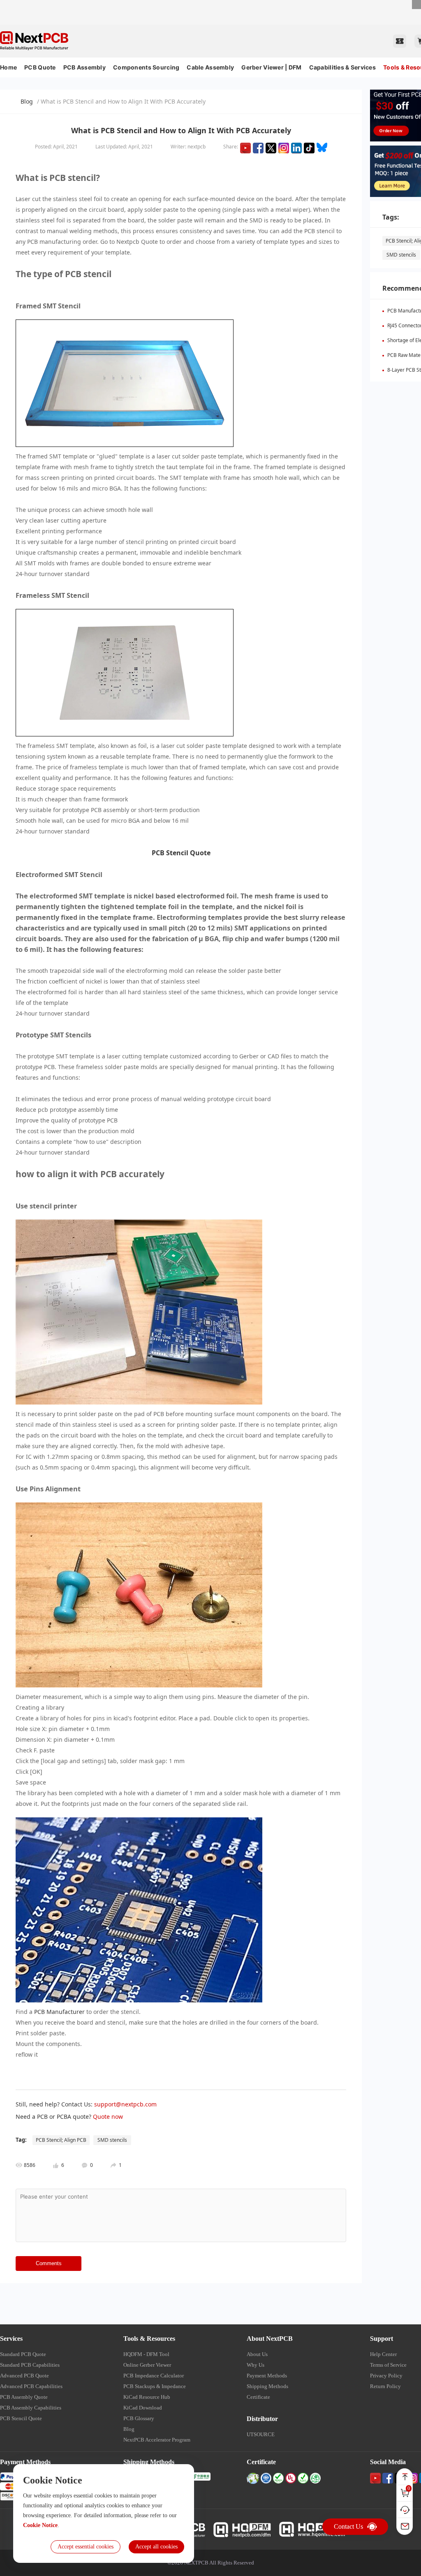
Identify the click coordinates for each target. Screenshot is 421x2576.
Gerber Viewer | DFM (271, 67)
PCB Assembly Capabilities (31, 2408)
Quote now (108, 2117)
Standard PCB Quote (23, 2354)
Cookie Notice (40, 2525)
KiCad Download (143, 2408)
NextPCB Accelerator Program (157, 2440)
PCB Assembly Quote (24, 2397)
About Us (257, 2354)
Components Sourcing (146, 67)
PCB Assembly (84, 67)
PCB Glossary (139, 2418)
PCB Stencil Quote (21, 2418)
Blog (27, 101)
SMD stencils (401, 255)
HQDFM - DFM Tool (146, 2354)
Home (8, 67)
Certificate (258, 2397)
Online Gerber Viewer (147, 2365)
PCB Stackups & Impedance (155, 2386)
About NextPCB (270, 2339)
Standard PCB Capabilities (30, 2365)
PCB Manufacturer (59, 2012)
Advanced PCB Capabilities (31, 2386)
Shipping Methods (267, 2386)
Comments (49, 2263)
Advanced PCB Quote (24, 2376)
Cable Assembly (210, 67)
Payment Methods (267, 2376)
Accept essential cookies (86, 2547)
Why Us (256, 2365)
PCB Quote (40, 67)
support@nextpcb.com (125, 2104)
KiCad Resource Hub (147, 2397)
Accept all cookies (156, 2547)
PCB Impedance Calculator (154, 2376)
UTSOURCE (261, 2434)
